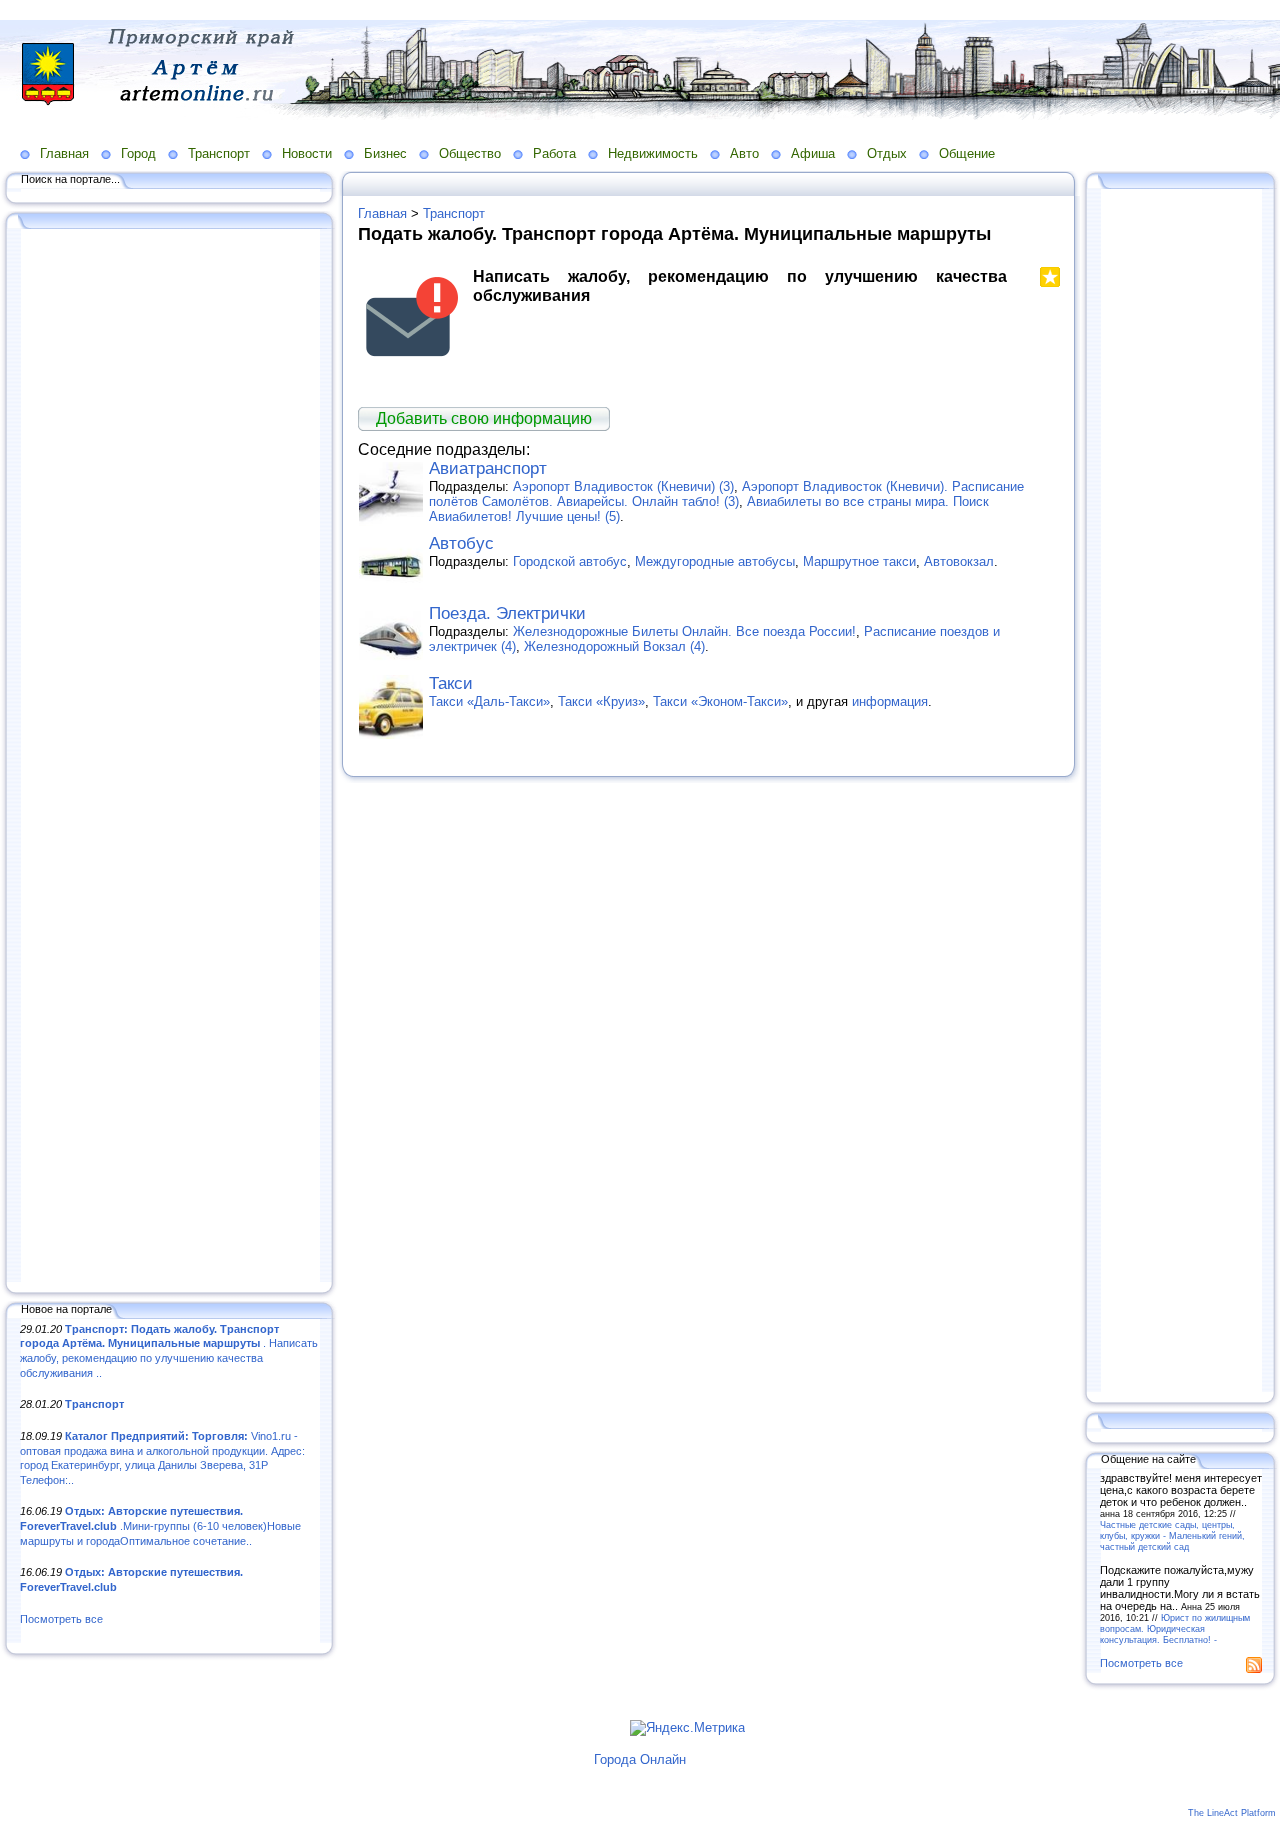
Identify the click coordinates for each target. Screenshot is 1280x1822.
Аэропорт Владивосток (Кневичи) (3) (623, 486)
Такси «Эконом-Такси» (720, 701)
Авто (744, 153)
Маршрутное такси (859, 561)
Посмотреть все (61, 1619)
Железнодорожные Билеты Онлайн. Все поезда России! (684, 631)
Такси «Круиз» (601, 701)
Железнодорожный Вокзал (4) (614, 646)
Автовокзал (959, 561)
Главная (64, 153)
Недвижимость (653, 153)
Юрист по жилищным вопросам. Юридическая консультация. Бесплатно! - (1175, 1628)
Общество (470, 153)
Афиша (813, 153)
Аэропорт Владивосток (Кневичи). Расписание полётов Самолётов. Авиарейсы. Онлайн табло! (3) (726, 494)
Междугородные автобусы (715, 561)
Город (138, 153)
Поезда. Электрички (507, 613)
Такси (451, 683)
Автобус (461, 543)
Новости (307, 153)
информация (890, 701)
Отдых (887, 153)
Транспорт (219, 153)
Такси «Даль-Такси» (489, 701)
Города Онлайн (640, 1759)
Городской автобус (570, 561)
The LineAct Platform (1232, 1813)
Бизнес (385, 153)
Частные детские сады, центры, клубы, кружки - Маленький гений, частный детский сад (1172, 1535)
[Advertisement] (170, 757)
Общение (967, 153)
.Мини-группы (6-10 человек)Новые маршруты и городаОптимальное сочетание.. (160, 1525)
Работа (554, 153)
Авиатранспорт (488, 468)
